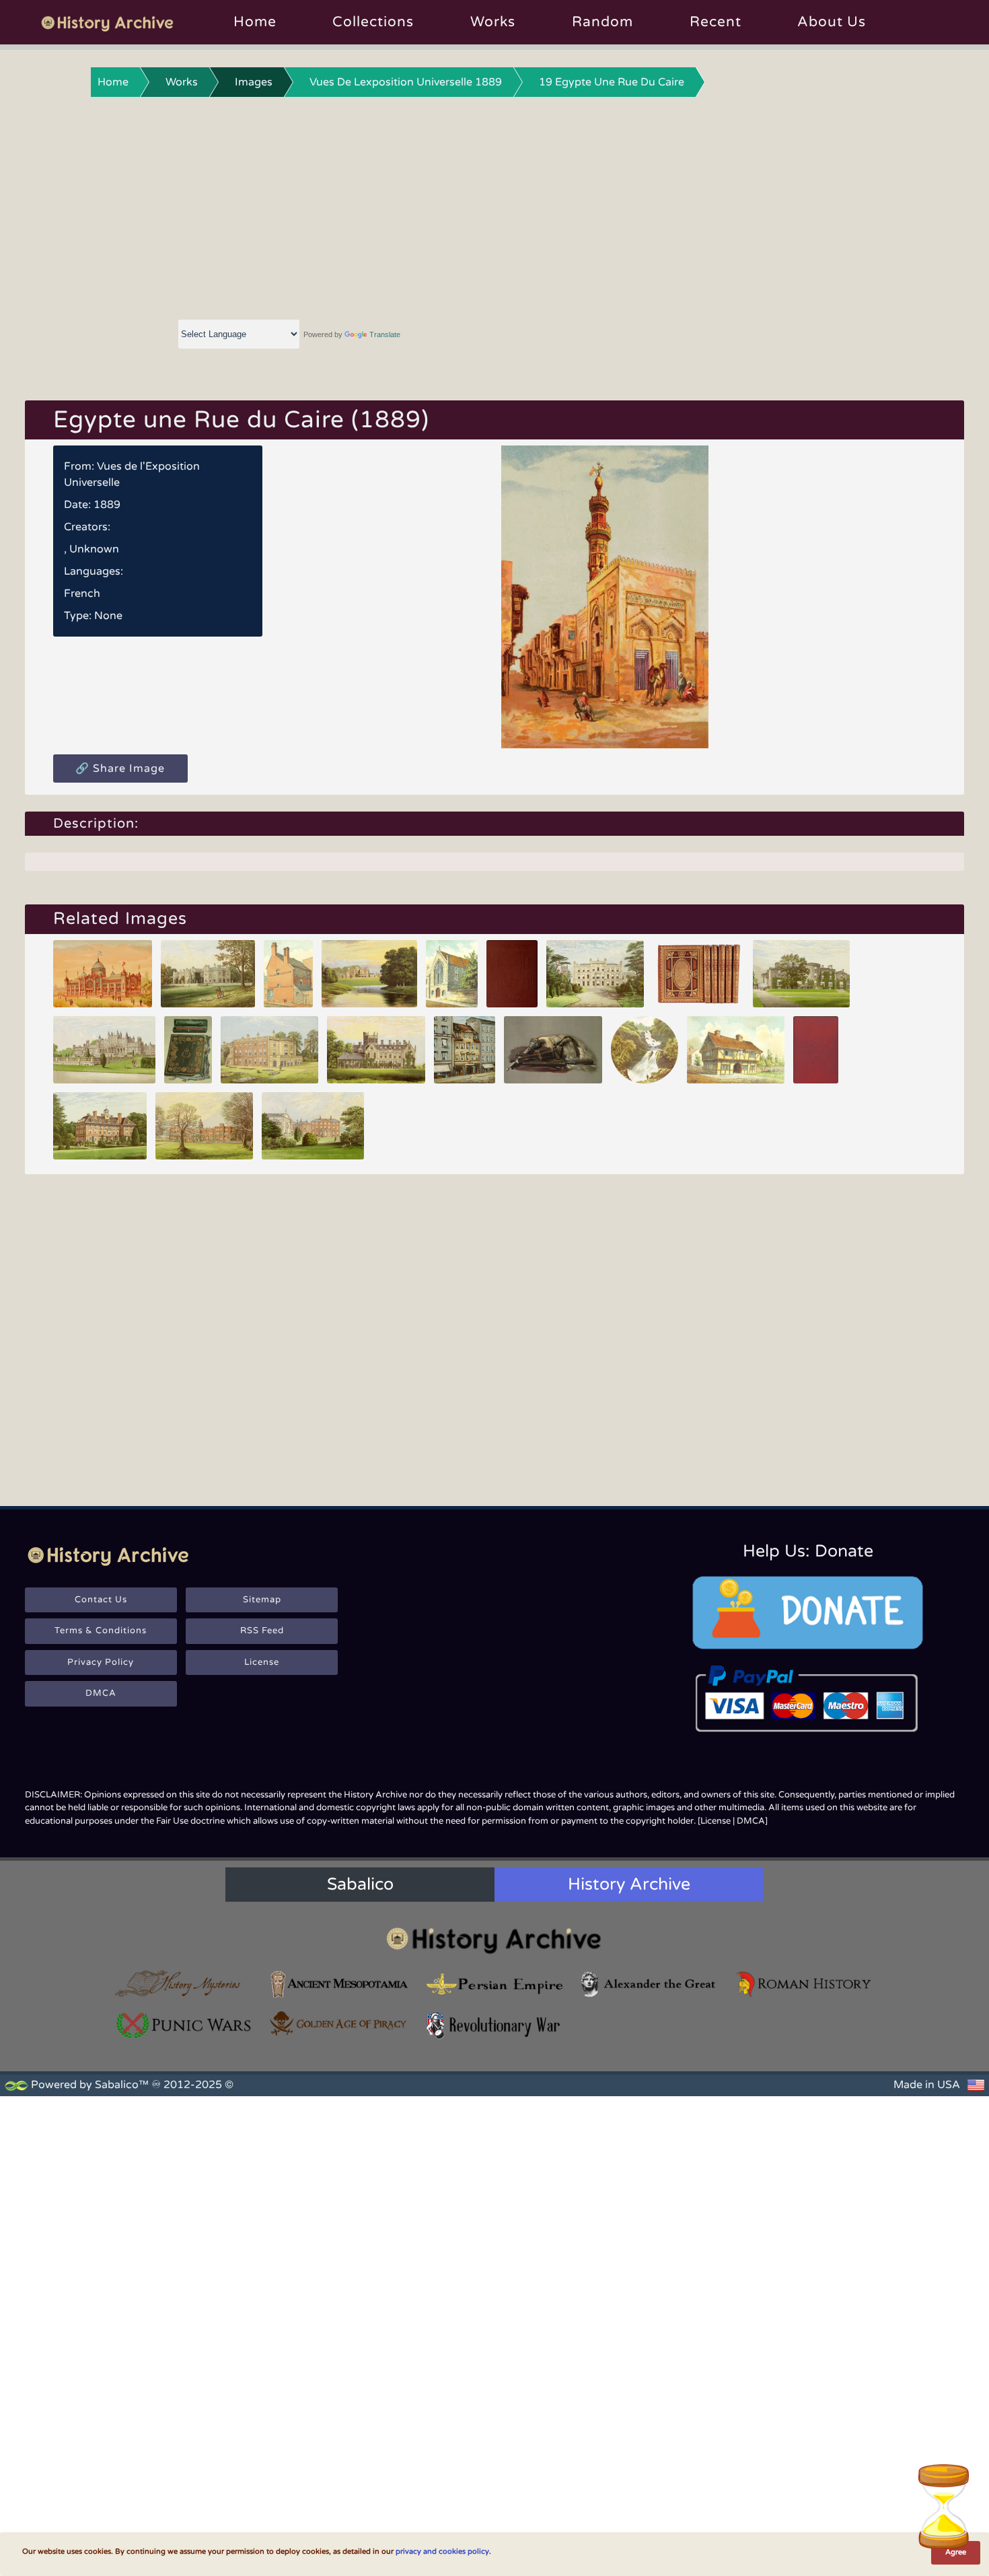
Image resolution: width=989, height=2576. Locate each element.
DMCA (101, 1693)
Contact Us (101, 1600)
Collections (373, 22)
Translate (385, 334)
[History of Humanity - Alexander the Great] (649, 1984)
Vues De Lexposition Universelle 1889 (406, 82)
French (82, 594)
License (262, 1662)
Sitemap (262, 1600)
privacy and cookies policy (442, 2551)
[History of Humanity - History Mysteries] (184, 1984)
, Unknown (91, 549)
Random (602, 22)
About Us (832, 22)
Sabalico (360, 1884)
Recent (716, 22)
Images (254, 82)
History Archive (629, 1884)
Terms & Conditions (101, 1631)
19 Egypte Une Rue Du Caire (612, 82)
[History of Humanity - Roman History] (805, 1984)
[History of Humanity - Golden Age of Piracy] (339, 2024)
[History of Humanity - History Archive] (494, 1940)
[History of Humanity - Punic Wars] (184, 2025)
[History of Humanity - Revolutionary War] (494, 2025)
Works (493, 22)
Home (255, 22)
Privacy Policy (101, 1662)
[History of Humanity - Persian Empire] (494, 1984)
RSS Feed (262, 1631)
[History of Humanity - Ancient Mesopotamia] (339, 1984)
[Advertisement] (494, 205)
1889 (107, 505)
